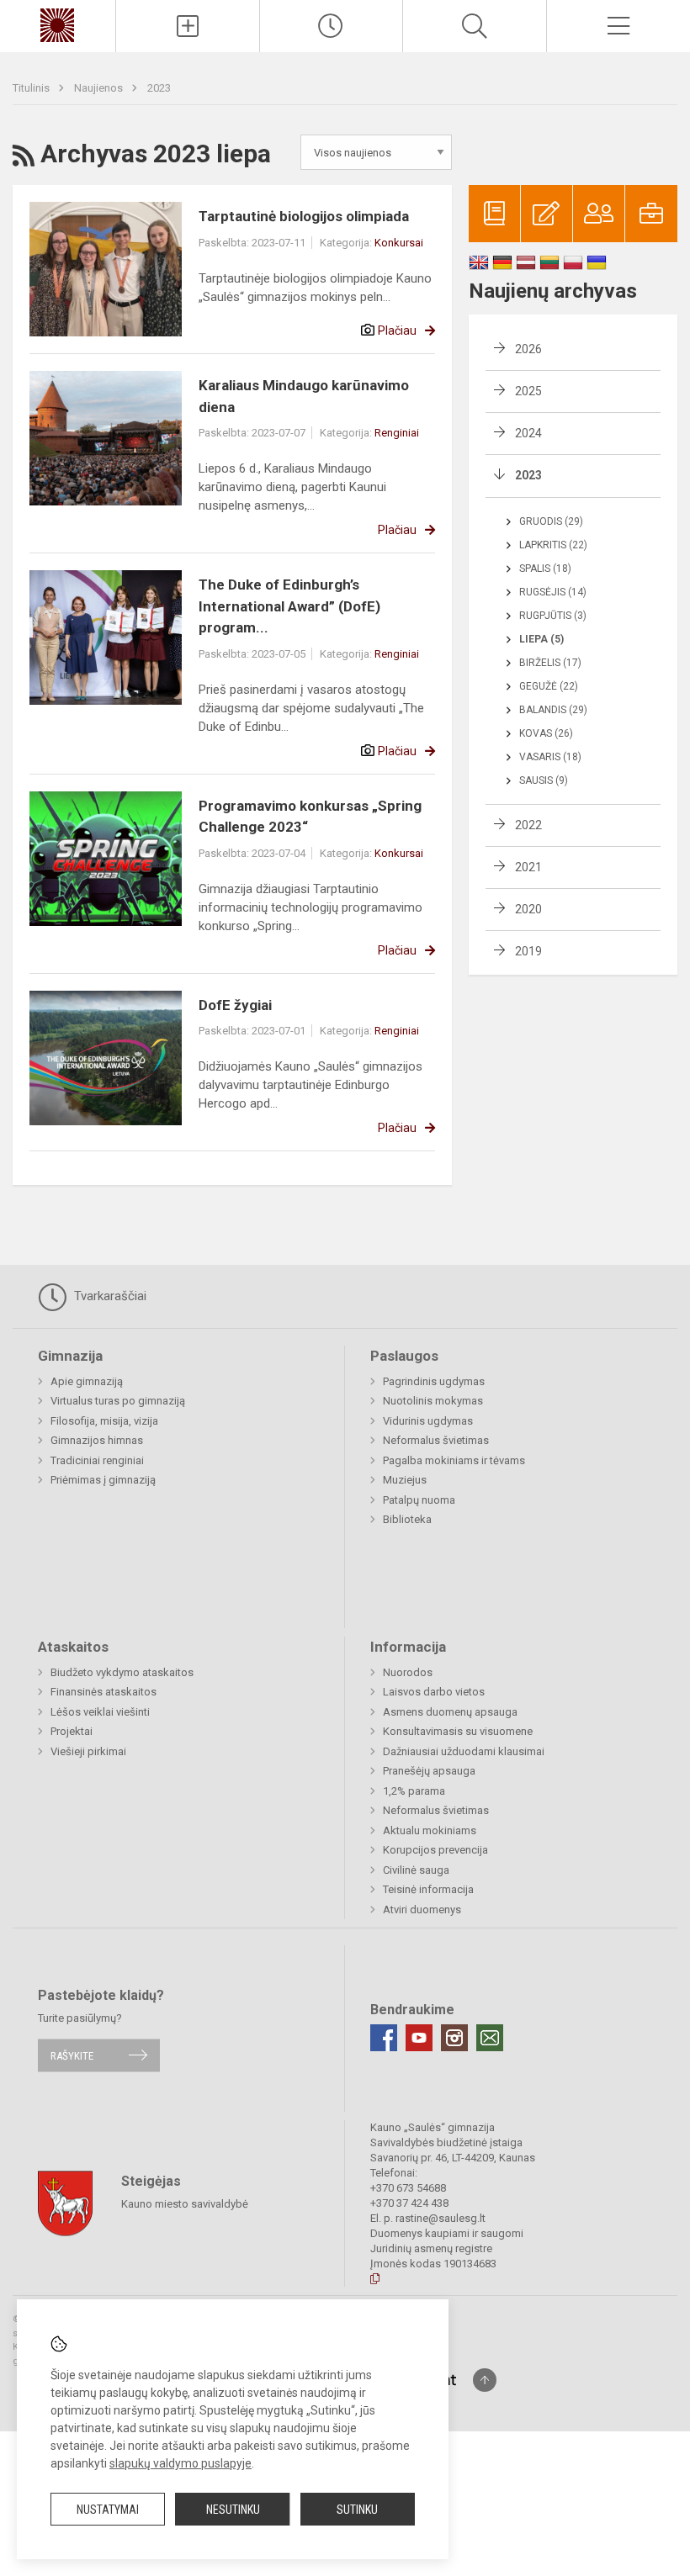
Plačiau (397, 331)
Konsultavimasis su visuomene (458, 1731)
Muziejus (405, 1480)
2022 (528, 825)
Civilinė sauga (416, 1870)
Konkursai (399, 243)
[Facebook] (384, 2038)
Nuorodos (408, 1672)
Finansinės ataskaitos (103, 1692)
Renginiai (397, 433)
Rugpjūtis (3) (553, 616)
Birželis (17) (550, 663)
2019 (528, 951)
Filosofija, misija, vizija (104, 1421)
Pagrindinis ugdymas (434, 1381)
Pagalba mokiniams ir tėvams (454, 1460)
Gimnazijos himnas (97, 1440)
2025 (528, 391)
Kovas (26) (546, 733)
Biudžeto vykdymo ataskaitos (122, 1672)
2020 (528, 909)
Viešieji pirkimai (88, 1751)
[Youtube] (419, 2038)
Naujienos (100, 88)
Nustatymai (108, 2510)
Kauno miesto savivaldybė (185, 2204)
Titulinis (32, 88)
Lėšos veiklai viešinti (100, 1712)
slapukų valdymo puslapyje (180, 2463)
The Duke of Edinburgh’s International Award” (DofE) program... (289, 606)
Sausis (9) (544, 780)
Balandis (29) (553, 710)
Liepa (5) (541, 639)
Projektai (72, 1731)
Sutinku (357, 2510)
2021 (528, 867)
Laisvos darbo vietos (434, 1692)
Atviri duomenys (422, 1910)
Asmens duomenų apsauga (450, 1712)
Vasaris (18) (550, 757)
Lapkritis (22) (553, 545)
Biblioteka (407, 1519)
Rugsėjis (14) (553, 592)
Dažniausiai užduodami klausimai (464, 1751)
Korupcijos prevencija (435, 1850)
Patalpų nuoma (419, 1500)
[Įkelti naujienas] (188, 26)
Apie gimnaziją (87, 1381)
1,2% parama (414, 1791)
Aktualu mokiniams (430, 1830)
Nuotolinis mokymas (433, 1401)
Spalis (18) (545, 569)
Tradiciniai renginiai (97, 1460)
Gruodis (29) (551, 521)
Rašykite (72, 2055)
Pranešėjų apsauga (429, 1771)
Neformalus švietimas (436, 1440)
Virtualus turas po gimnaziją (118, 1401)
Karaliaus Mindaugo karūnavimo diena (304, 396)
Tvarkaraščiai (109, 1296)
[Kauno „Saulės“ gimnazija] (57, 24)
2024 (528, 433)
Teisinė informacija (428, 1889)
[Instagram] (454, 2038)
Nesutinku (233, 2510)
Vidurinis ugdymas (428, 1421)
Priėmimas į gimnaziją (103, 1480)
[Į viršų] (485, 2380)
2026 (528, 349)
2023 (159, 88)
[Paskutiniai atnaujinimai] (332, 26)
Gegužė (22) (549, 686)
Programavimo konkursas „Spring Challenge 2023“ (310, 817)
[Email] (490, 2038)
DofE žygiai (235, 1005)
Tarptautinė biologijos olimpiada (304, 216)
